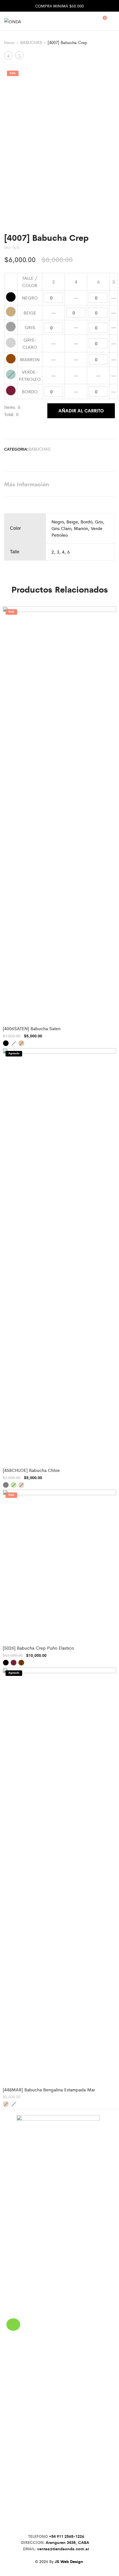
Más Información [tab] (27, 484)
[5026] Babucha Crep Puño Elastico (38, 1648)
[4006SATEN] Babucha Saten (32, 1028)
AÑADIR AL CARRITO (81, 410)
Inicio (9, 42)
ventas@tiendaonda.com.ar (63, 2549)
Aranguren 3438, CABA (68, 2542)
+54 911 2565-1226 (67, 2536)
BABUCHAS (31, 42)
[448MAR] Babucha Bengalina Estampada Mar (49, 2090)
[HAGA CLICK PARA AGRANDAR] (106, 77)
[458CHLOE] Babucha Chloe (31, 1470)
